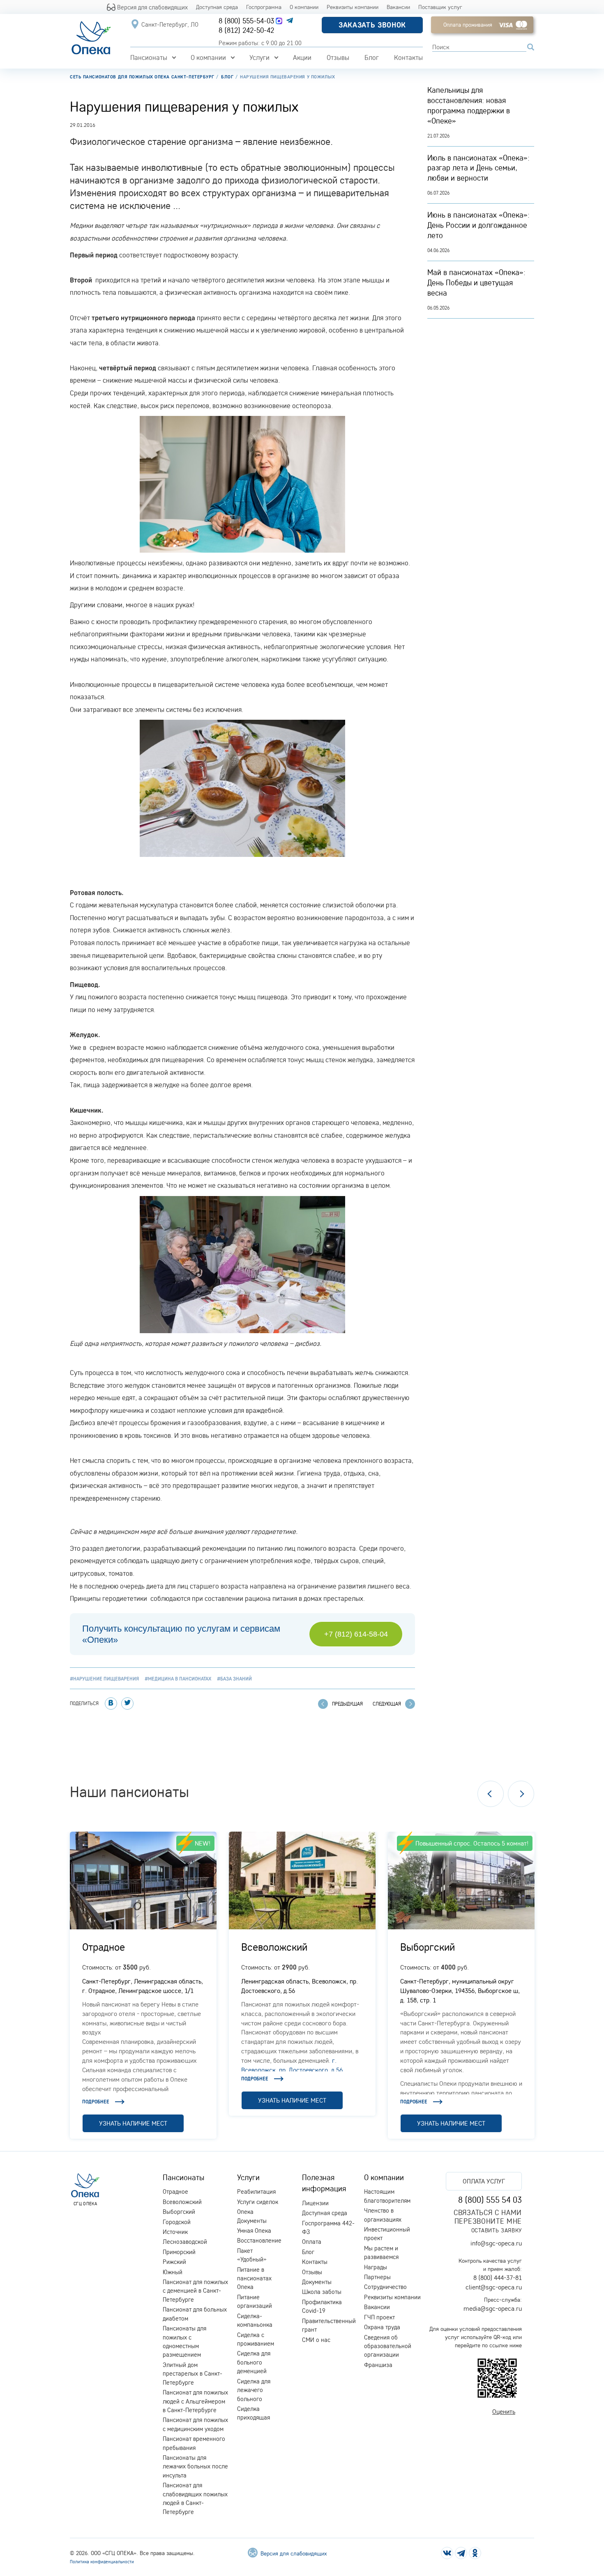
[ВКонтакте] (111, 1704)
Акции (302, 57)
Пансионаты (149, 57)
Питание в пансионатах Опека (254, 2278)
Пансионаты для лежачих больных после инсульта (195, 2466)
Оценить (504, 2411)
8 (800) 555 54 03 (490, 2199)
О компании (304, 7)
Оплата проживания (468, 25)
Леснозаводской (185, 2242)
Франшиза (378, 2365)
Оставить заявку (497, 2230)
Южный (173, 2272)
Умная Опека (254, 2230)
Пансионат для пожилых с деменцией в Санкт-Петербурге (195, 2291)
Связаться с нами (488, 2212)
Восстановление (259, 2240)
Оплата (312, 2242)
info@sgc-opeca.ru (496, 2243)
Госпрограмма (264, 7)
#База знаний (234, 1679)
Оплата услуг (484, 2181)
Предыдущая (347, 1704)
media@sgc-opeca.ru (493, 2308)
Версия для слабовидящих (152, 7)
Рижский (174, 2262)
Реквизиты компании (353, 7)
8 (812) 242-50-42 (246, 30)
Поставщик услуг (440, 7)
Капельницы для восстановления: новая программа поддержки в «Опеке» (469, 105)
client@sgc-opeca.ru (494, 2287)
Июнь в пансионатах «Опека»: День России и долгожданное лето (478, 225)
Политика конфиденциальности (102, 2562)
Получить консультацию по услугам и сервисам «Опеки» (181, 1634)
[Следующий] (521, 1794)
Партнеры (377, 2277)
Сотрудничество (385, 2287)
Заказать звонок (372, 25)
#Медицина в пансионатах (178, 1679)
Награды (376, 2267)
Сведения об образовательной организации (388, 2346)
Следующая (387, 1704)
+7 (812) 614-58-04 (356, 1634)
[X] (127, 1704)
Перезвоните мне (488, 2221)
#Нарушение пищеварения (104, 1679)
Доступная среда (217, 7)
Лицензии (315, 2203)
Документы (317, 2282)
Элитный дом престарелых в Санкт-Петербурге (192, 2374)
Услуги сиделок (258, 2202)
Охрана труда (382, 2327)
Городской (177, 2222)
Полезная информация (324, 2183)
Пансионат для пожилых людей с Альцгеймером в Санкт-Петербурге (195, 2401)
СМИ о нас (316, 2340)
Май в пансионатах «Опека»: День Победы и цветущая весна (476, 282)
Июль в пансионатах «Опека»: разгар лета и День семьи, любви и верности (478, 168)
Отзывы (338, 57)
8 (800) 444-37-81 (498, 2278)
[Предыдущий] (491, 1794)
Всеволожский (274, 1947)
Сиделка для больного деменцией (254, 2362)
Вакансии (398, 7)
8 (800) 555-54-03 (246, 21)
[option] (143, 1985)
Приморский (179, 2252)
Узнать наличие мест (133, 2123)
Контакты (408, 57)
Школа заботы (322, 2292)
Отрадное (104, 1947)
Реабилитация (256, 2191)
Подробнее (96, 2102)
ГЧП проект (379, 2317)
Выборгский (428, 1947)
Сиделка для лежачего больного (254, 2390)
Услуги (259, 57)
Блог (372, 57)
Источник (175, 2232)
